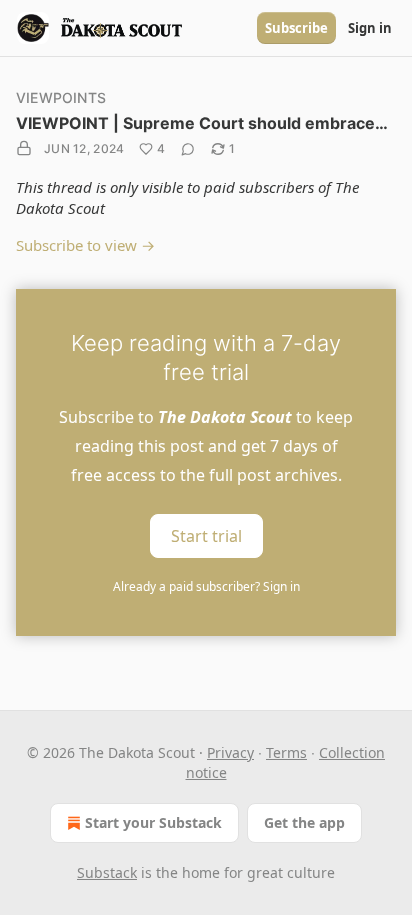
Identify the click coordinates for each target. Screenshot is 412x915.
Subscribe (296, 28)
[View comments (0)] (188, 149)
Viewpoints (61, 97)
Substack (107, 872)
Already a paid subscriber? (206, 586)
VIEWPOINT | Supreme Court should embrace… (202, 123)
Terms (286, 752)
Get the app (304, 822)
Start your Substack (153, 822)
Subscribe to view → (85, 245)
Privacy (230, 752)
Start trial (206, 536)
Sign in (370, 28)
